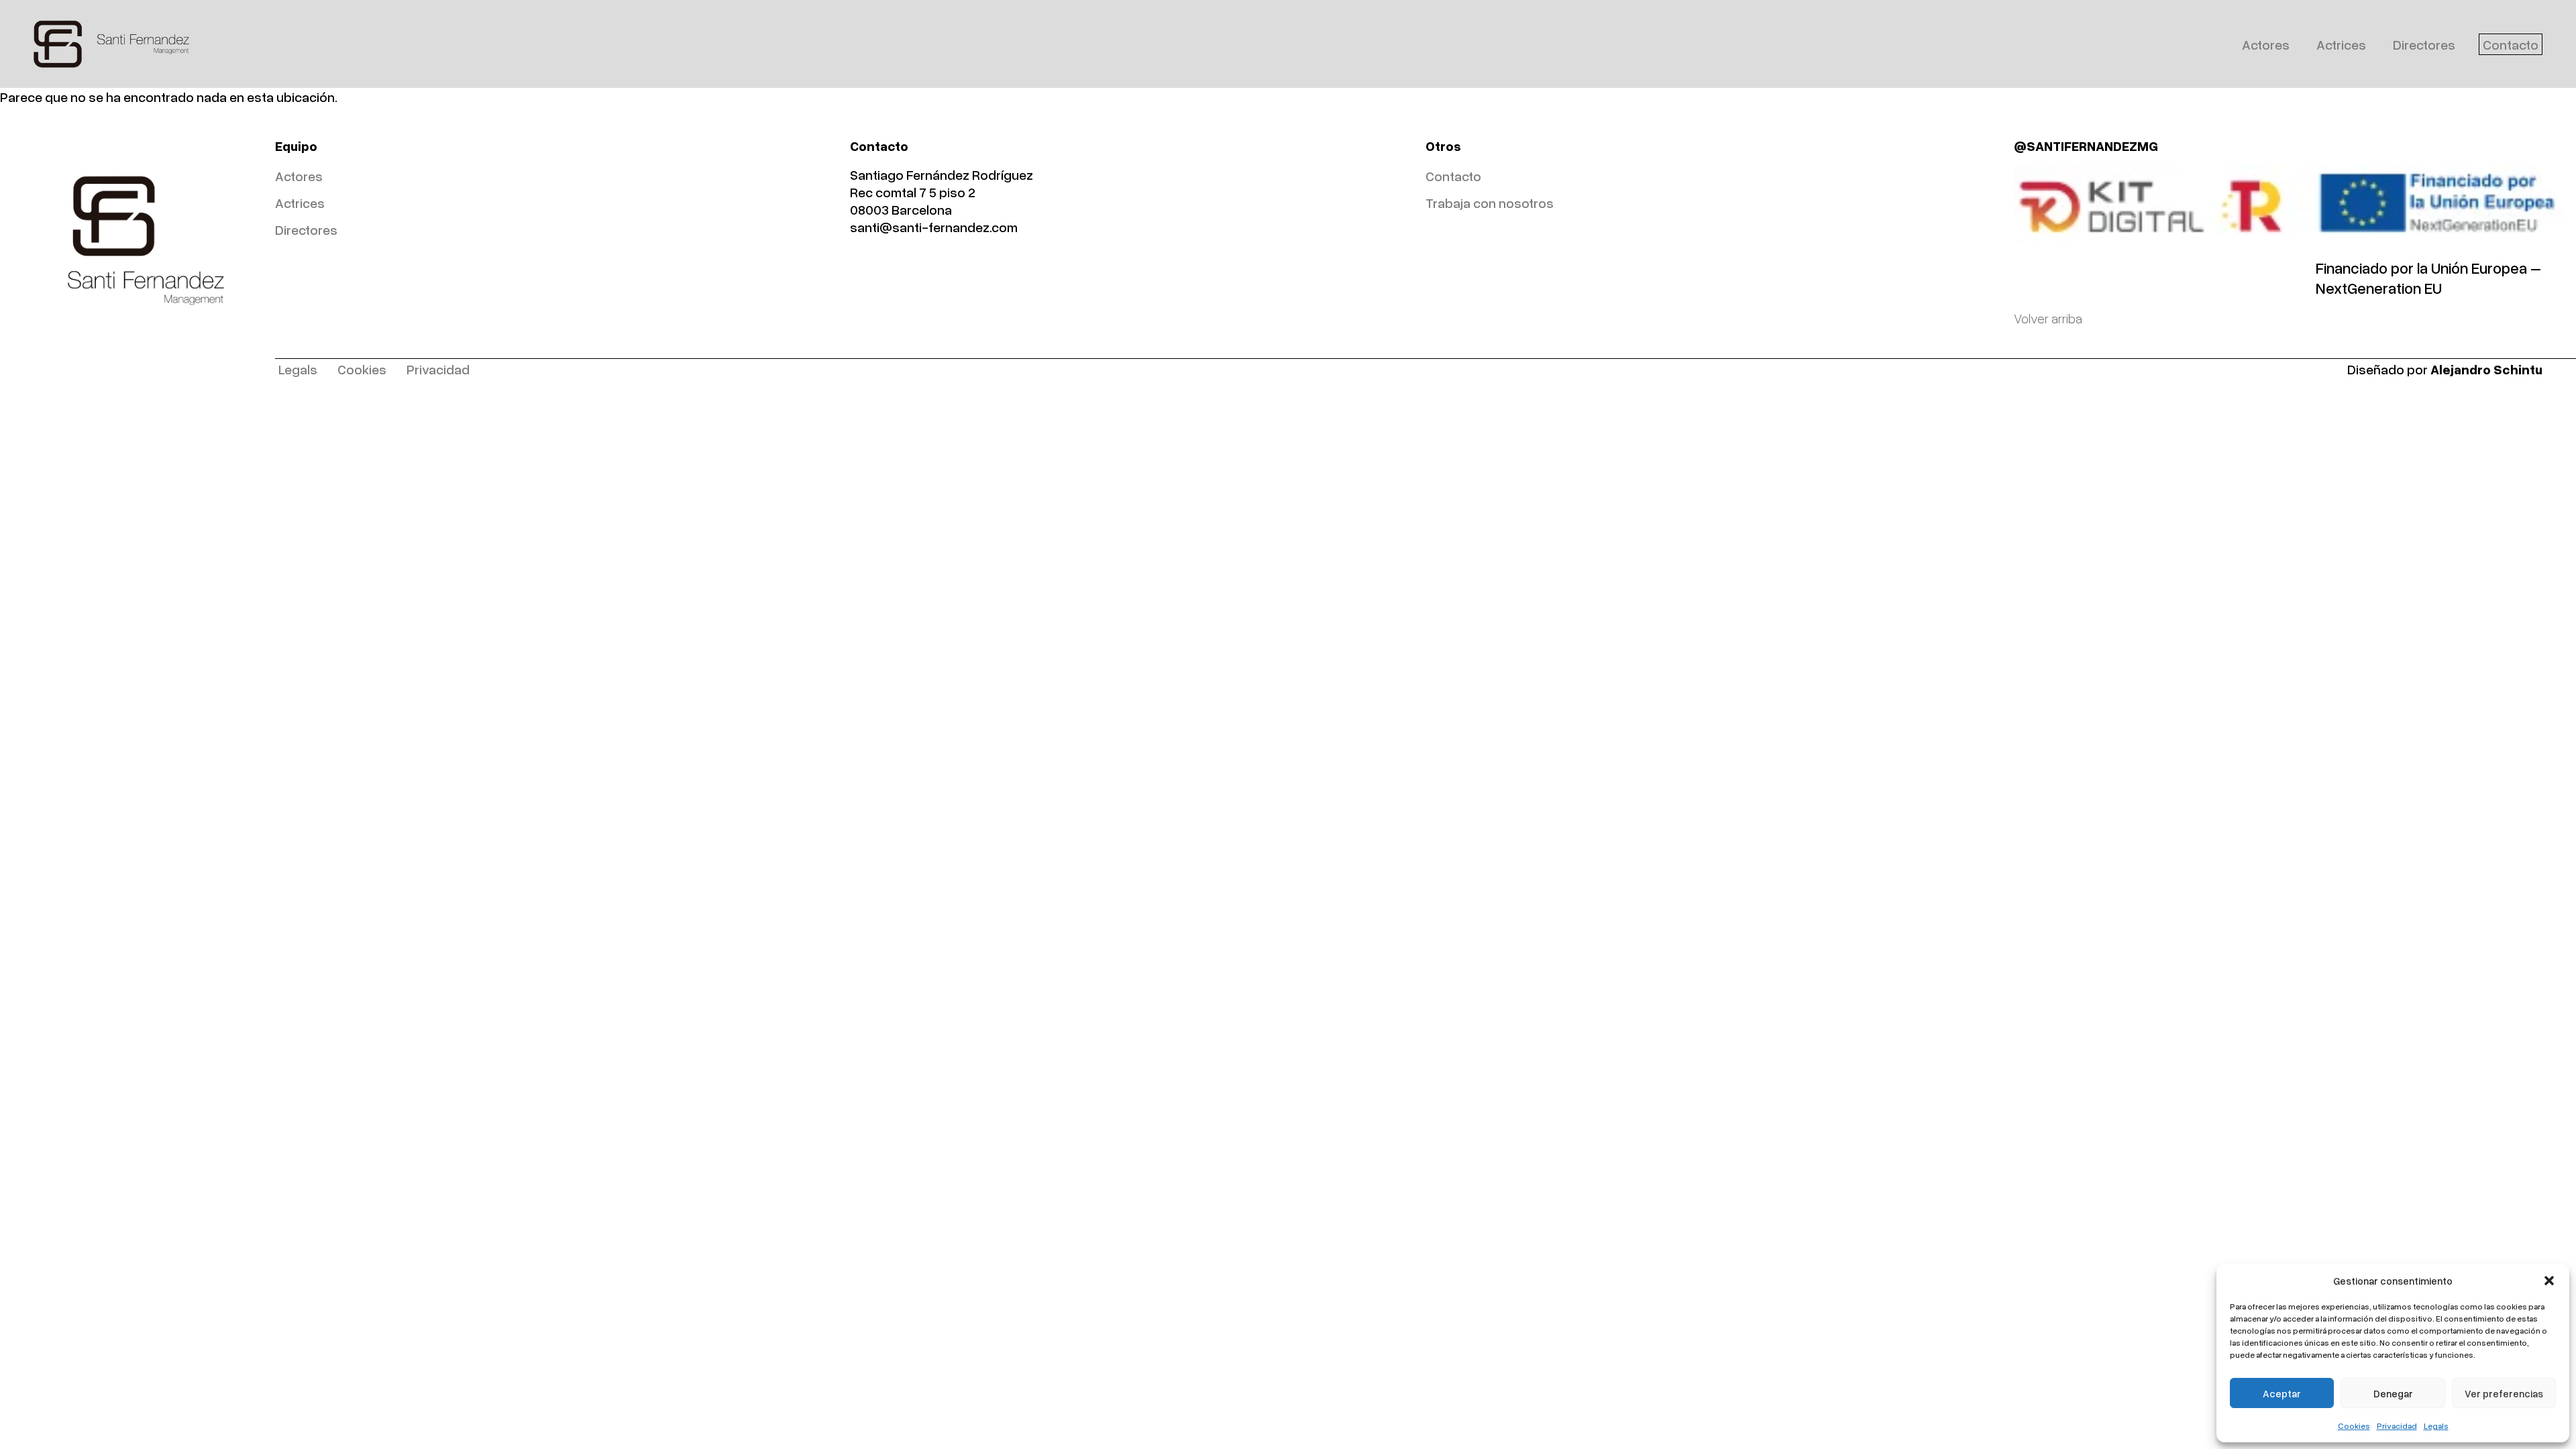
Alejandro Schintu (2486, 369)
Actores (2266, 44)
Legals (2436, 1426)
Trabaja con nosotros (1490, 203)
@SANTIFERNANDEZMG (2086, 146)
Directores (2424, 44)
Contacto (2511, 44)
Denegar (2393, 1393)
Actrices (2341, 44)
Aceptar (2282, 1393)
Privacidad (2397, 1426)
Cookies (2354, 1426)
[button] (2549, 1281)
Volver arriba (2048, 318)
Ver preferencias (2504, 1393)
